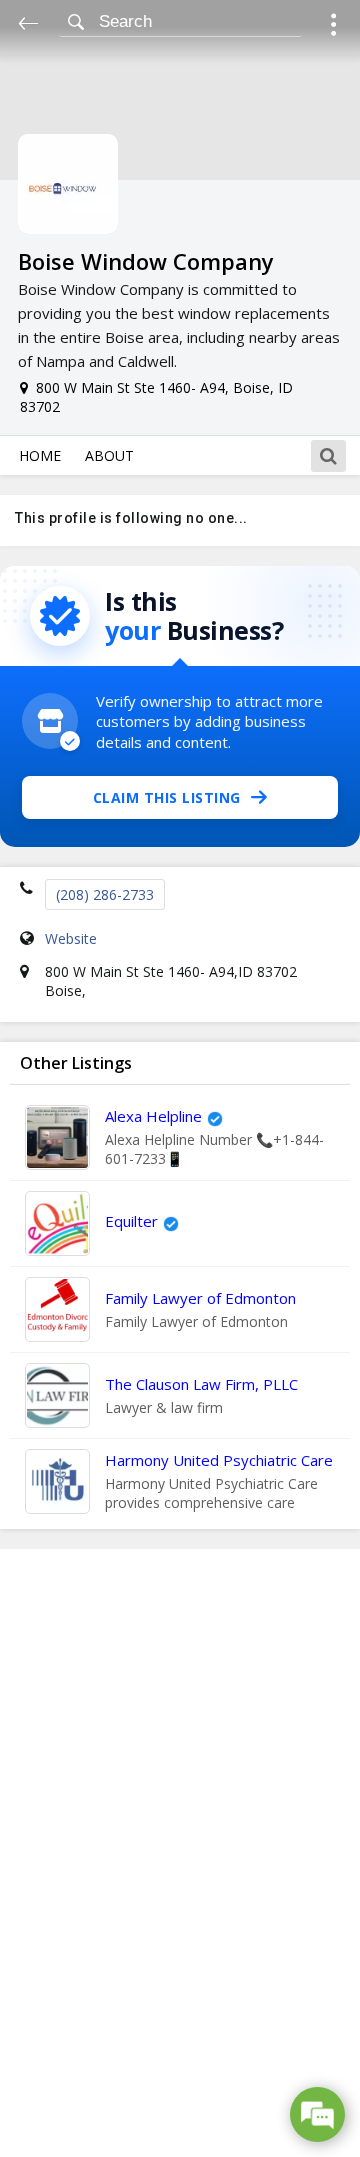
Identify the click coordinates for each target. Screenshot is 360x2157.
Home (40, 455)
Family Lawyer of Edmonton (200, 1298)
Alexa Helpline (153, 1116)
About (109, 455)
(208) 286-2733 (105, 894)
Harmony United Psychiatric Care (219, 1460)
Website (71, 938)
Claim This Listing (167, 797)
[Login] (333, 27)
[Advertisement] (180, 1853)
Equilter (131, 1221)
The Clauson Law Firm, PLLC (201, 1384)
